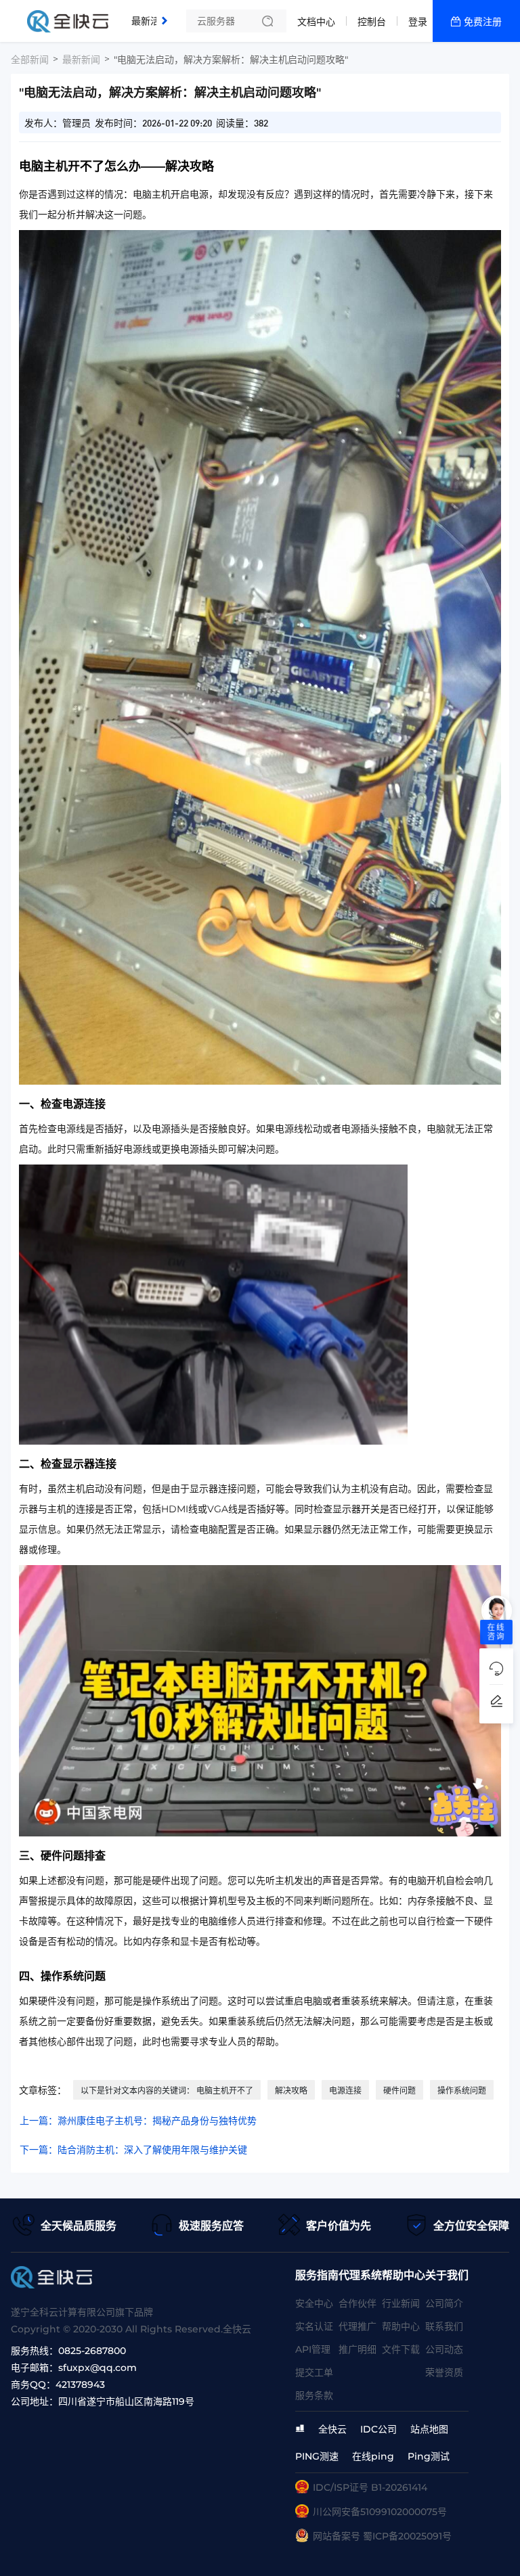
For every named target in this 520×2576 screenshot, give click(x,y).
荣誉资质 (444, 2372)
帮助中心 (401, 2326)
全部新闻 (30, 60)
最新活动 (154, 16)
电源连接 (345, 2091)
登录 (418, 22)
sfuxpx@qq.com (97, 2368)
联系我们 (444, 2326)
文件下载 (401, 2349)
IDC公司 (378, 2429)
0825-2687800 (92, 2351)
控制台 (372, 22)
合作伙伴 (357, 2303)
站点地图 (429, 2429)
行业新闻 (401, 2303)
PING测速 (317, 2456)
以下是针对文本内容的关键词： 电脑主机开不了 (167, 2091)
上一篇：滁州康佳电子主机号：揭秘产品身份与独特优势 (138, 2121)
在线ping (373, 2456)
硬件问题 (399, 2091)
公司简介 (444, 2303)
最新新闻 (81, 60)
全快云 (332, 2429)
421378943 (80, 2385)
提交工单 (314, 2372)
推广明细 (357, 2349)
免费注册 (483, 22)
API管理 (313, 2349)
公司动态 (444, 2349)
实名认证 (314, 2326)
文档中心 (316, 22)
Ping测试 (429, 2456)
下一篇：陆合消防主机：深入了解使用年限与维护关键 (133, 2150)
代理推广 (357, 2326)
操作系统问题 (462, 2091)
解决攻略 (291, 2091)
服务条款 (314, 2395)
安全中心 (314, 2303)
